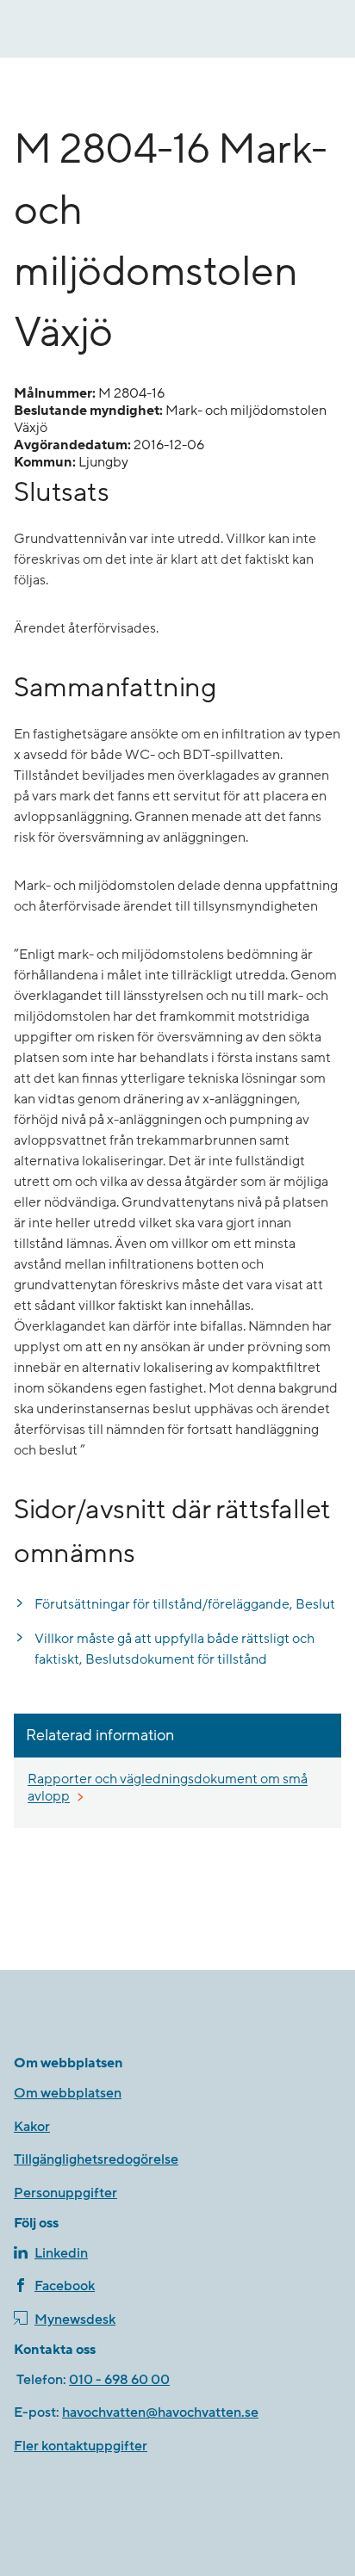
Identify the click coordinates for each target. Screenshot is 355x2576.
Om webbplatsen (68, 2093)
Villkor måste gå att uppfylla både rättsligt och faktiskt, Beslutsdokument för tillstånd (174, 1649)
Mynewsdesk (75, 2320)
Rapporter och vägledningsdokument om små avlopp (168, 1788)
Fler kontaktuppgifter (81, 2446)
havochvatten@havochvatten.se (160, 2412)
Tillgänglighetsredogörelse (96, 2159)
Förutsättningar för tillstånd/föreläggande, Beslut (185, 1604)
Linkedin (61, 2253)
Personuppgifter (65, 2193)
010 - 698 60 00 (119, 2380)
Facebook (65, 2286)
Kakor (32, 2127)
